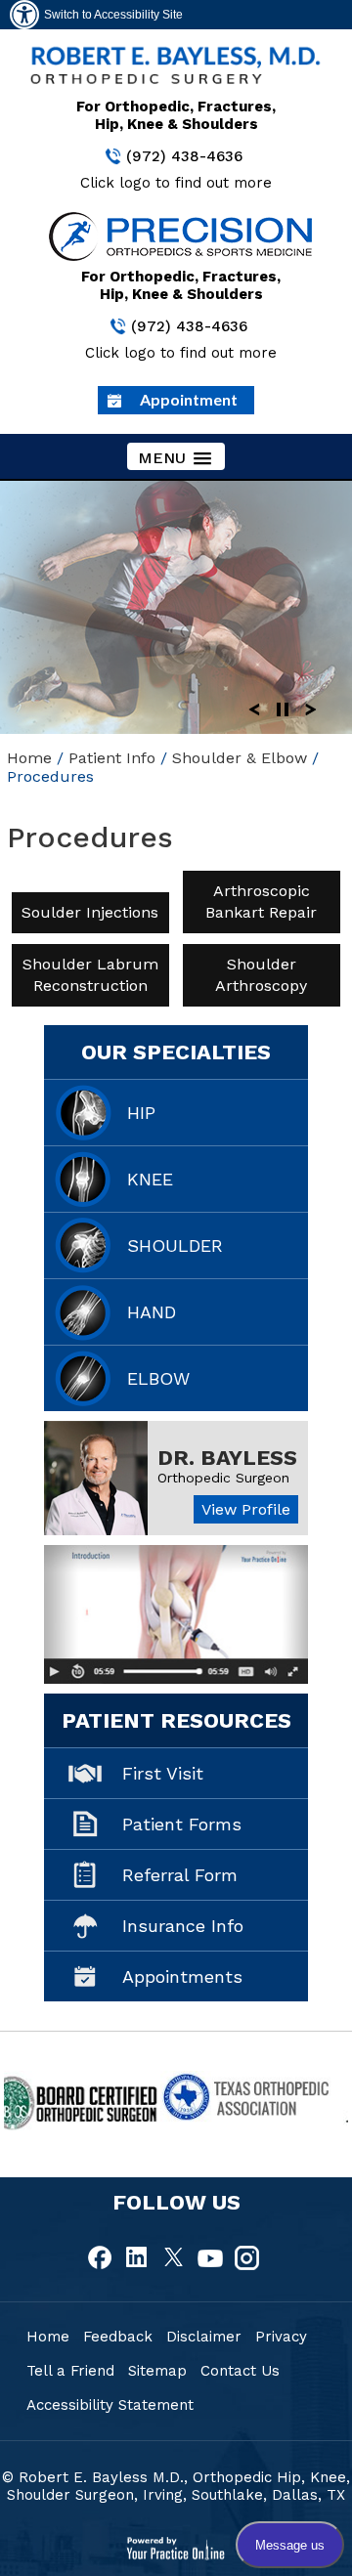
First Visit (163, 1773)
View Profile (246, 1509)
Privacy (281, 2337)
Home (29, 758)
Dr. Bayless (227, 1458)
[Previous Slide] (254, 708)
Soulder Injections (91, 912)
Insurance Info (183, 1926)
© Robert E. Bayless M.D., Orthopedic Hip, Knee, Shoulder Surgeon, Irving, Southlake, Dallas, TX (176, 2486)
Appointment (189, 399)
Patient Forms (182, 1824)
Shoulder (175, 1245)
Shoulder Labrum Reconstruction (90, 975)
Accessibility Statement (110, 2405)
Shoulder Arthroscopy (261, 975)
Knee (150, 1179)
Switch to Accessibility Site (113, 15)
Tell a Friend (70, 2371)
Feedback (118, 2337)
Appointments (182, 1976)
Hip (141, 1113)
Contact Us (240, 2371)
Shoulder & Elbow (240, 758)
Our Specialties (176, 1052)
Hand (152, 1312)
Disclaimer (204, 2337)
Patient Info (112, 758)
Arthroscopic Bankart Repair (261, 902)
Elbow (158, 1378)
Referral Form (180, 1875)
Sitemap (157, 2371)
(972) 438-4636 (184, 156)
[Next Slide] (311, 708)
